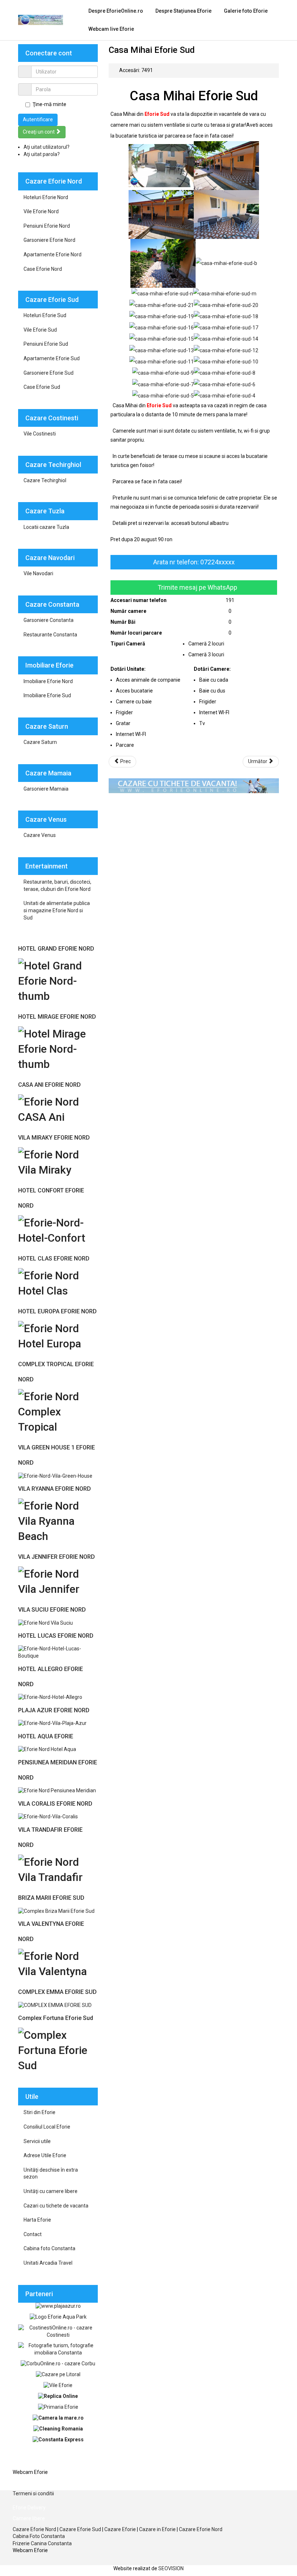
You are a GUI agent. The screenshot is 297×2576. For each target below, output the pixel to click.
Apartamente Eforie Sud (52, 358)
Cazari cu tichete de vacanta (56, 2206)
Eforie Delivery (29, 2483)
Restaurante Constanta (50, 635)
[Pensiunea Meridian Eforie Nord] (57, 1790)
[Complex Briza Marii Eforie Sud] (56, 1911)
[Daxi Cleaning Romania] (58, 2429)
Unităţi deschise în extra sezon (51, 2173)
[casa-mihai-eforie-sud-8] (225, 372)
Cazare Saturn (40, 742)
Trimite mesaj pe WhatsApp (197, 587)
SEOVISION (171, 2568)
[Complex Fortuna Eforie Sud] (58, 2049)
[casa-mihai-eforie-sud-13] (162, 350)
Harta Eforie (37, 2220)
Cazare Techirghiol (45, 480)
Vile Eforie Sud (40, 330)
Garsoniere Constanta (49, 620)
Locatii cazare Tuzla (46, 527)
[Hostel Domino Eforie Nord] (47, 1749)
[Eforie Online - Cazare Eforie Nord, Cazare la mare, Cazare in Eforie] (41, 20)
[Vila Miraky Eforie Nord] (58, 1161)
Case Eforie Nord (43, 269)
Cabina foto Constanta (49, 2248)
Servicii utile (37, 2141)
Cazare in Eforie (157, 2529)
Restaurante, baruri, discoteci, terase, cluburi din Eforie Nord (57, 885)
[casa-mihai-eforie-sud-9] (163, 372)
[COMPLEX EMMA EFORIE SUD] (55, 2005)
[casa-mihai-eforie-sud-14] (226, 338)
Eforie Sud (157, 114)
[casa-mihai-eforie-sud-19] (162, 316)
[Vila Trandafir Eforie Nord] (58, 1869)
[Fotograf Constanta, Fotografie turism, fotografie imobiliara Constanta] (58, 2349)
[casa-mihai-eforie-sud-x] (161, 214)
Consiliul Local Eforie (47, 2127)
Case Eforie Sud (42, 387)
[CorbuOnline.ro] (58, 2363)
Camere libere (29, 2461)
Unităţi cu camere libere (51, 2191)
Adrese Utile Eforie (45, 2155)
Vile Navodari (38, 573)
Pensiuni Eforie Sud (46, 344)
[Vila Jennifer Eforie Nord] (58, 1581)
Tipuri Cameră (128, 644)
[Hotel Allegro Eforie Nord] (50, 1697)
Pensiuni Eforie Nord (47, 226)
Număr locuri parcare (136, 633)
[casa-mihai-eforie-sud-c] (226, 214)
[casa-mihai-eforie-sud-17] (226, 327)
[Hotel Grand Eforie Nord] (58, 980)
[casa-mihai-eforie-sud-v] (163, 263)
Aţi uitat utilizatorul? (47, 147)
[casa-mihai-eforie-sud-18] (226, 316)
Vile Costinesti (40, 434)
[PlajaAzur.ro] (58, 2306)
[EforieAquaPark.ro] (58, 2317)
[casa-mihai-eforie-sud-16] (162, 327)
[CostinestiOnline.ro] (58, 2331)
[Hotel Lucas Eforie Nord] (58, 1652)
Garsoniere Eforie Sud (49, 373)
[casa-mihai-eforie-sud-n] (162, 293)
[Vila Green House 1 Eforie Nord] (55, 1476)
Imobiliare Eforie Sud (47, 695)
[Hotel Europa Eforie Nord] (58, 1335)
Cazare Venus (40, 835)
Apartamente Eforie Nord (53, 254)
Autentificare (38, 119)
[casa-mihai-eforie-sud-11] (162, 361)
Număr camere (128, 611)
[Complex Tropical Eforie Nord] (58, 1411)
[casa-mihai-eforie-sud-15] (162, 338)
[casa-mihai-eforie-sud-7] (163, 384)
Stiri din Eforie (39, 2112)
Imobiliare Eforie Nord (48, 681)
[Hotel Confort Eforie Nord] (58, 1230)
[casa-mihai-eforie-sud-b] (226, 263)
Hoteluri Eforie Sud (45, 315)
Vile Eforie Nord (41, 211)
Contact (33, 2234)
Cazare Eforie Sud (80, 2529)
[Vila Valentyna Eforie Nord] (58, 1963)
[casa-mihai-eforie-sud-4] (225, 395)
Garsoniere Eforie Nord (49, 240)
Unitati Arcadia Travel (48, 2263)
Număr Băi (123, 622)
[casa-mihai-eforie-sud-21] (162, 304)
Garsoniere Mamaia (46, 789)
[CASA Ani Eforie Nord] (58, 1109)
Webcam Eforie (30, 2472)
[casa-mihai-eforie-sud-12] (226, 350)
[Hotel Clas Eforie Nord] (58, 1282)
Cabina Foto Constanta (39, 2536)
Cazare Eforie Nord (34, 2529)
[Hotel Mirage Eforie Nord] (58, 1048)
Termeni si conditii (33, 2493)
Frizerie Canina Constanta (42, 2543)
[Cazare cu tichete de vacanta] (194, 785)
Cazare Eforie (120, 2529)
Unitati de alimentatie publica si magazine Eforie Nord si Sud (57, 910)
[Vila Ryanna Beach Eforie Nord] (58, 1520)
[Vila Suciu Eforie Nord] (45, 1622)
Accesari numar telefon (139, 600)
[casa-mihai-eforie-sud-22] (161, 165)
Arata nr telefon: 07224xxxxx (194, 562)
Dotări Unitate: (128, 669)
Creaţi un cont (39, 132)
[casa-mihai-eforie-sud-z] (226, 165)
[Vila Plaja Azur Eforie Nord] (52, 1723)
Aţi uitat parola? (42, 154)
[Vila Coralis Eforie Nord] (48, 1817)
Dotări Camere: (212, 669)
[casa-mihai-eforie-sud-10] (226, 361)
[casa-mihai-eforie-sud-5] (163, 395)
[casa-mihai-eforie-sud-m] (225, 293)
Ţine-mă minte (49, 104)
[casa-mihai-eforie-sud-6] (225, 384)
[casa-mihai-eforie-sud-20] (226, 304)
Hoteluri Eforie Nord (46, 197)
